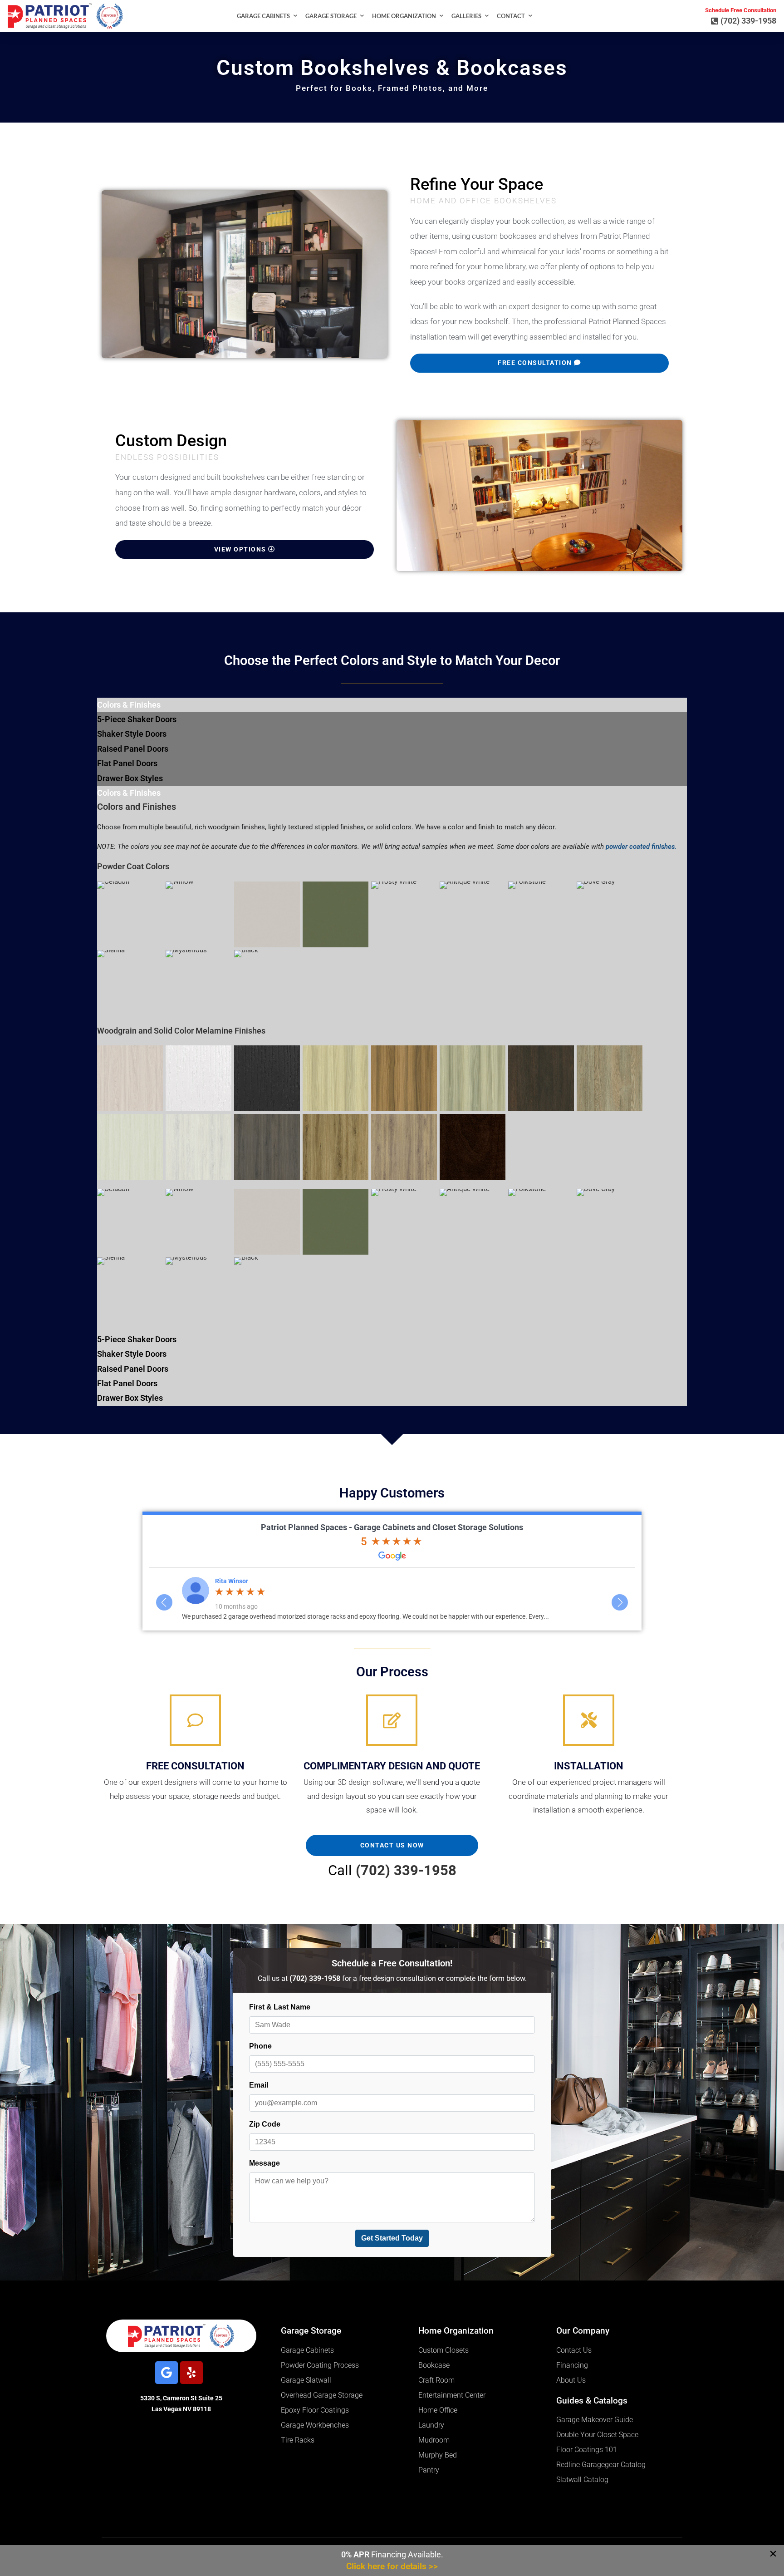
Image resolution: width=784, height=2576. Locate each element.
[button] (773, 2554)
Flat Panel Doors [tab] (127, 763)
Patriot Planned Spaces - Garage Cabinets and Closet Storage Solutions (392, 1527)
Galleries (466, 16)
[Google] (167, 2373)
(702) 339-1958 (406, 1870)
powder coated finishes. (641, 847)
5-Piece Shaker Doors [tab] (137, 719)
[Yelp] (191, 2373)
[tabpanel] (392, 1061)
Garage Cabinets (263, 16)
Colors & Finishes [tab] (129, 705)
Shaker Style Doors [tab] (132, 734)
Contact (511, 16)
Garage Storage (331, 16)
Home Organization (404, 16)
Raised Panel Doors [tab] (133, 749)
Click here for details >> (392, 2566)
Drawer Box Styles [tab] (130, 778)
